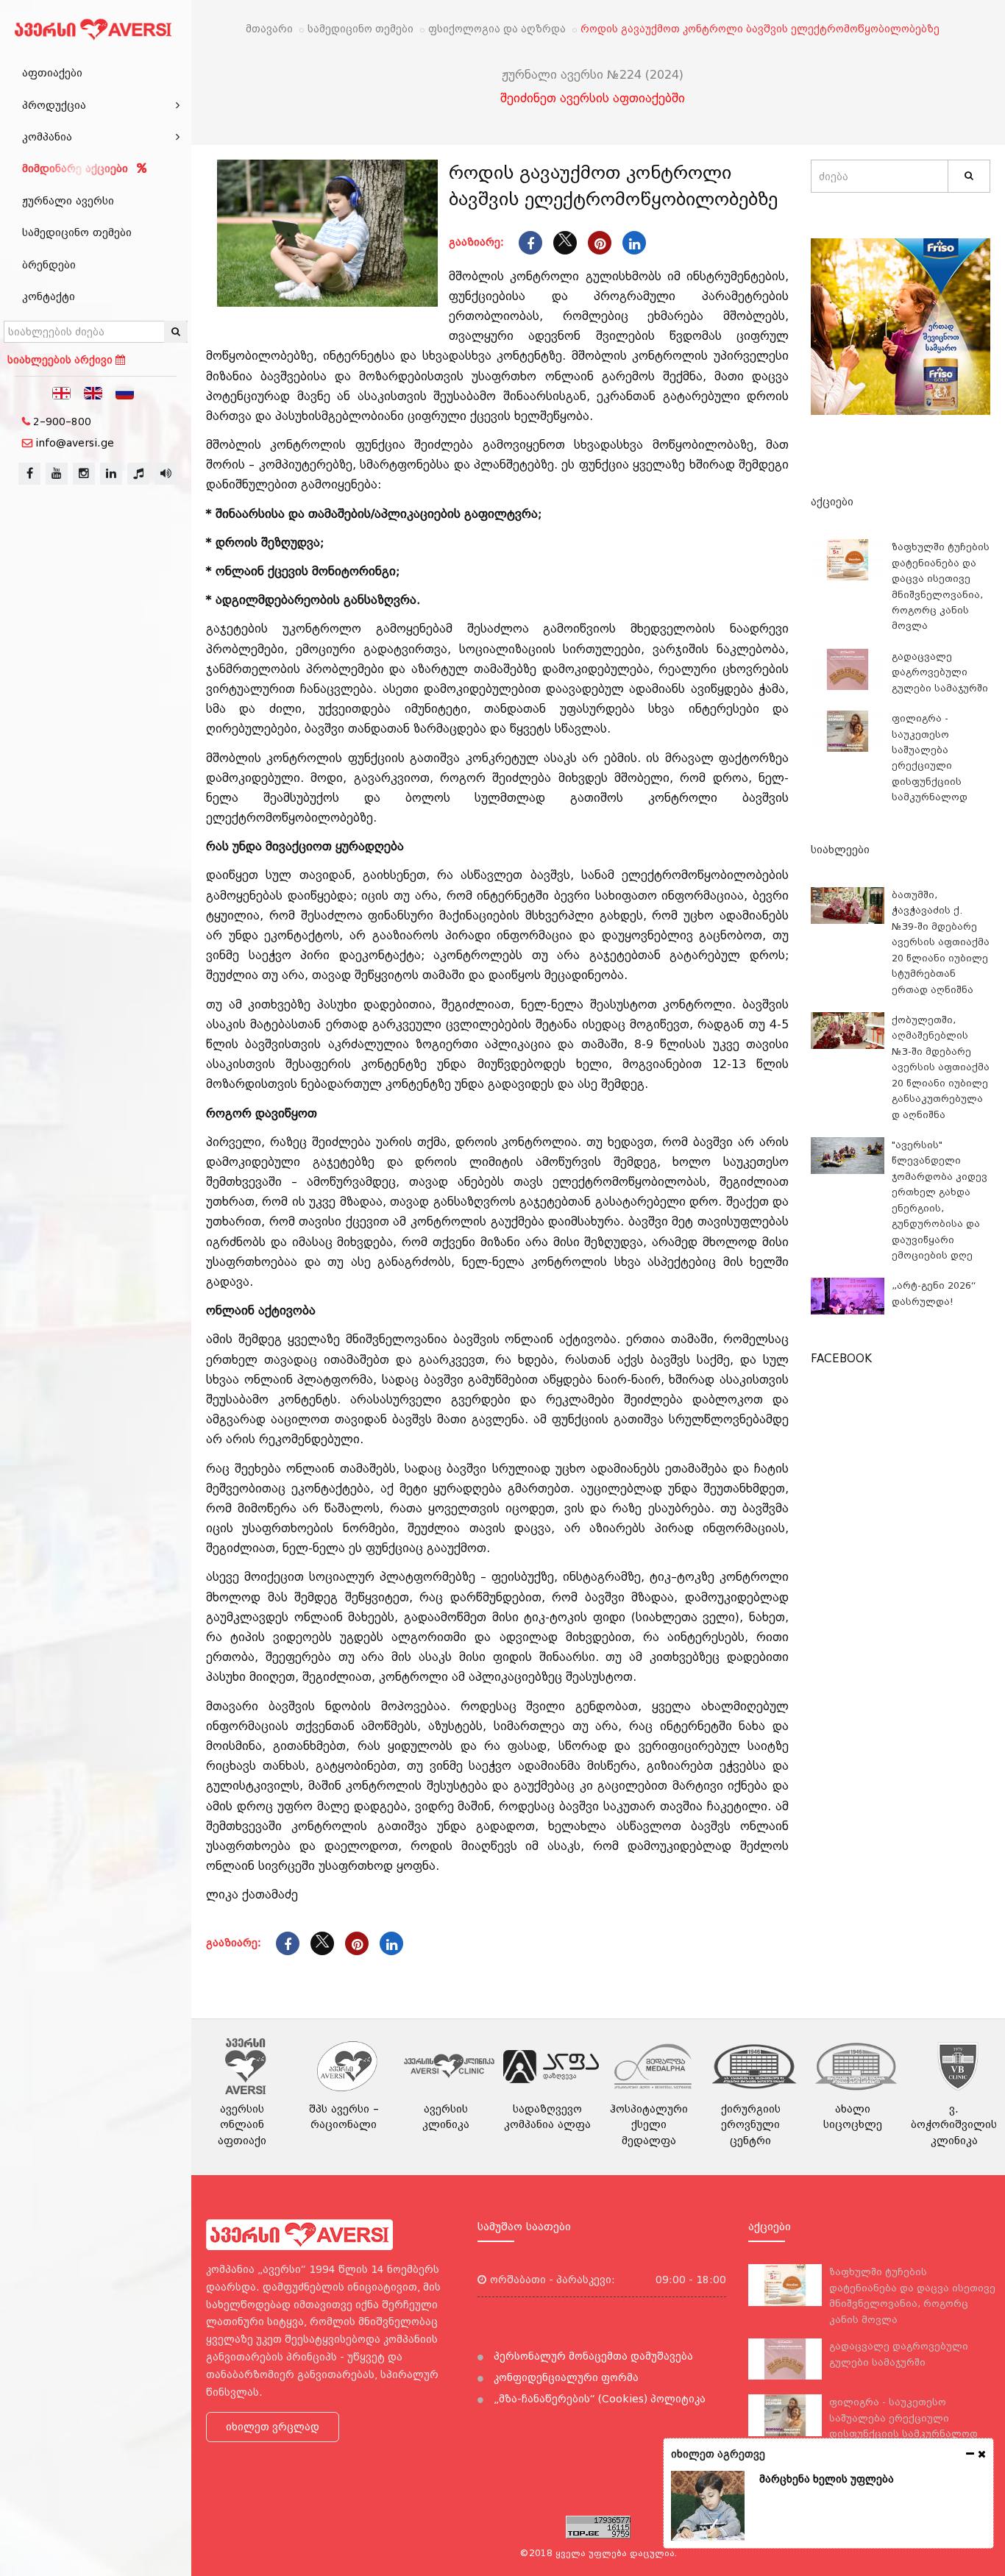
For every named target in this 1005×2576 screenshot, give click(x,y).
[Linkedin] (634, 243)
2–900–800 (62, 421)
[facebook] (29, 474)
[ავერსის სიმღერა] (166, 474)
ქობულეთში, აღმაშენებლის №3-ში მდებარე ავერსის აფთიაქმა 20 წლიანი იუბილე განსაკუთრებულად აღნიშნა (941, 1067)
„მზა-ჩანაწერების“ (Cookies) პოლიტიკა (598, 2399)
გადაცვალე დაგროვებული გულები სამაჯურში (940, 672)
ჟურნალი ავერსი (68, 201)
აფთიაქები (52, 73)
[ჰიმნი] (138, 474)
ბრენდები (49, 265)
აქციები (832, 502)
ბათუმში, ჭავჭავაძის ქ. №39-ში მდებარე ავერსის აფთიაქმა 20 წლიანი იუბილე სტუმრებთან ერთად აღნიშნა (941, 942)
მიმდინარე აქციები (77, 168)
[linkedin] (111, 474)
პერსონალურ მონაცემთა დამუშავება (592, 2356)
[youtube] (57, 474)
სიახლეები (840, 850)
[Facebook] (530, 243)
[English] (93, 392)
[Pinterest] (600, 243)
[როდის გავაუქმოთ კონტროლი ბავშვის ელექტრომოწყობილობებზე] (327, 233)
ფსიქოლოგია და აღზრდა (497, 29)
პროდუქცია (54, 105)
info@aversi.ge (75, 443)
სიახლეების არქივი (61, 360)
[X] (565, 243)
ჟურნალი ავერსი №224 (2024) (593, 75)
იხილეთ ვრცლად (273, 2427)
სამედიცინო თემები (77, 232)
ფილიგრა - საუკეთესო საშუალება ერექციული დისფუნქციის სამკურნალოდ (903, 2418)
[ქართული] (62, 392)
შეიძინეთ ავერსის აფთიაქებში (593, 98)
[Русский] (125, 392)
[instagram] (84, 474)
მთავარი (269, 29)
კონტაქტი (49, 296)
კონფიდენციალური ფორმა (565, 2377)
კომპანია (47, 137)
